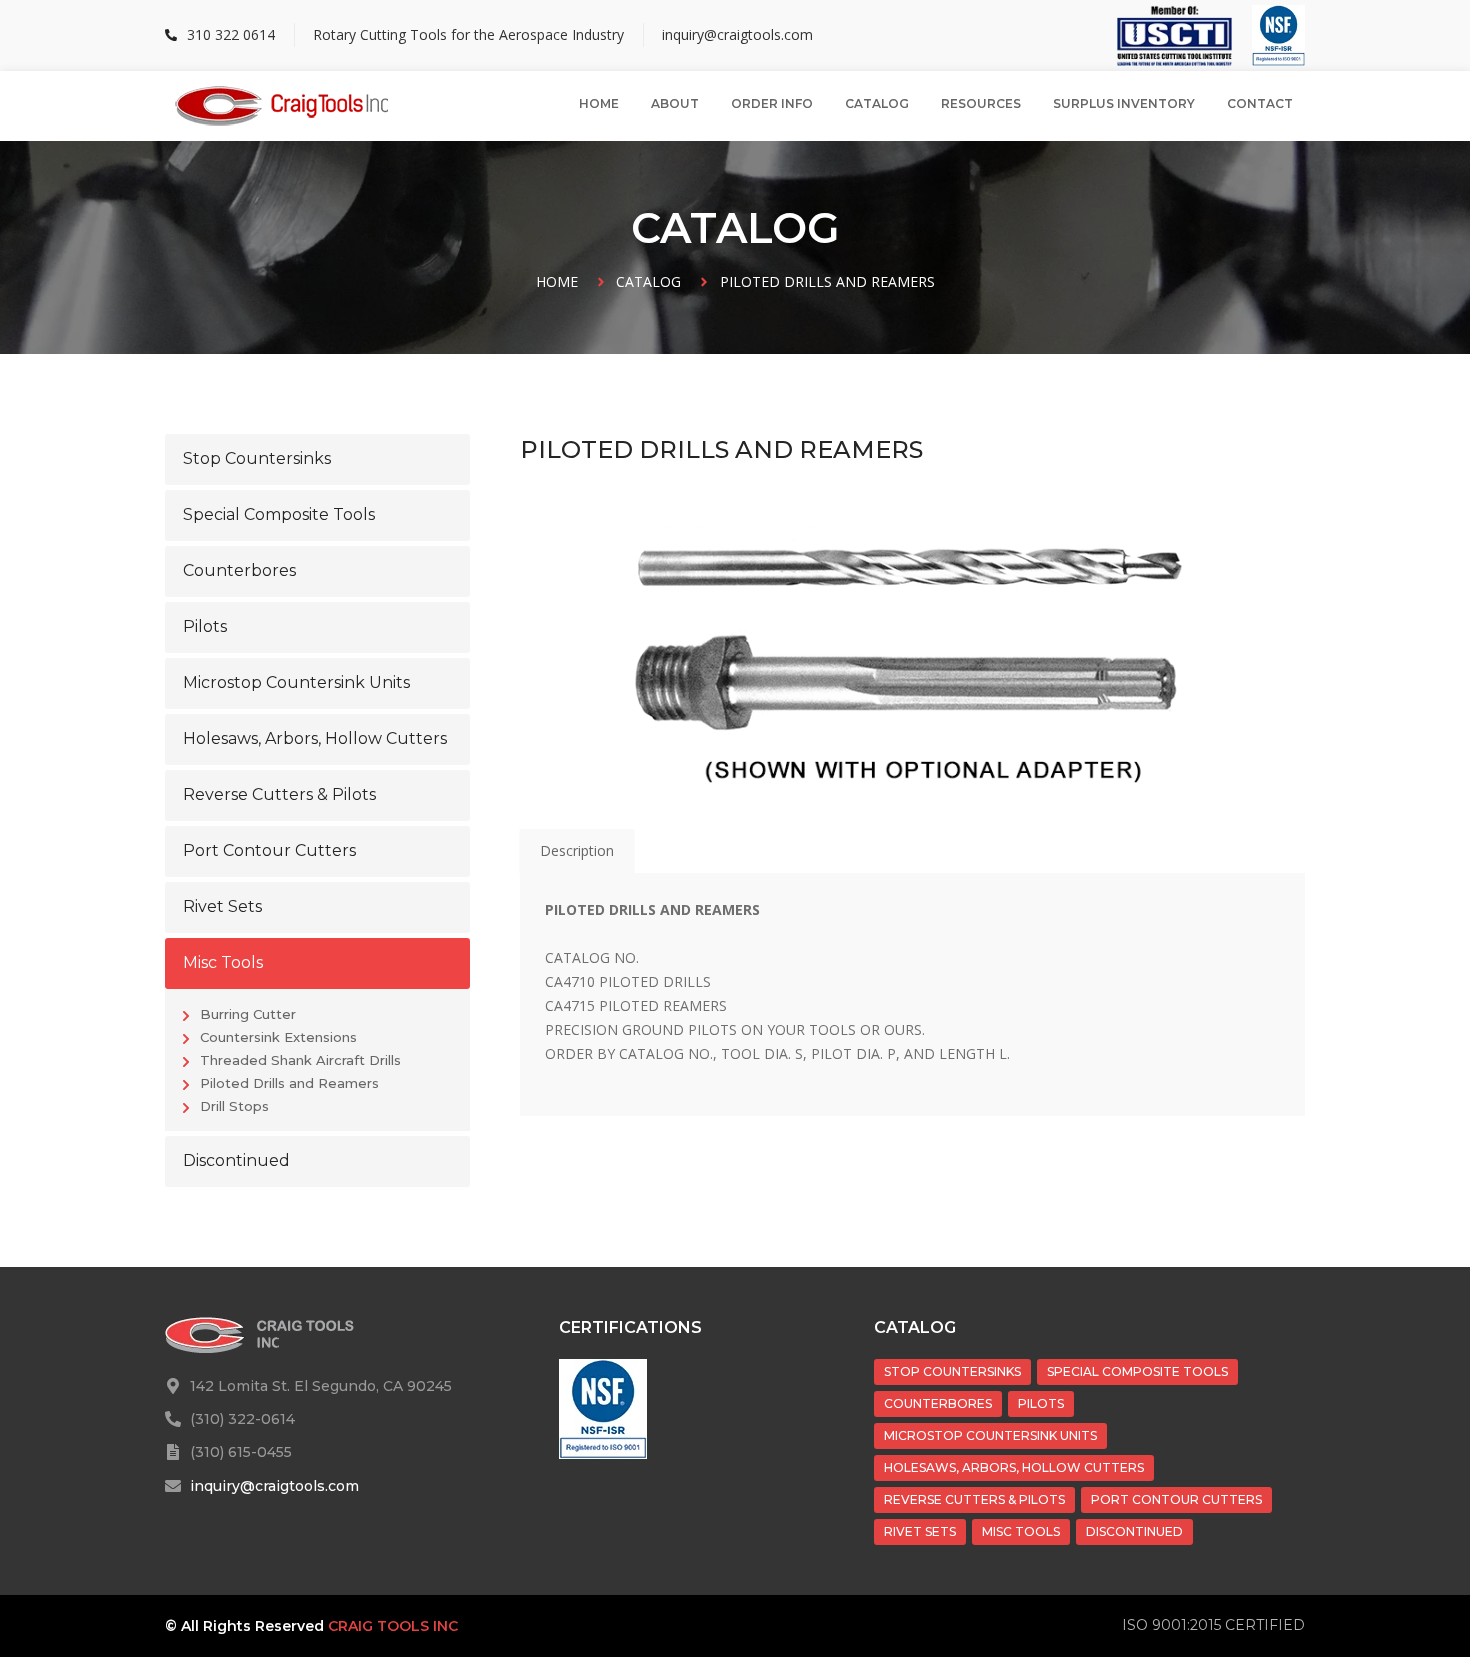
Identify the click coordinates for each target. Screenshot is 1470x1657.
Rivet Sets (920, 1531)
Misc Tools (1021, 1531)
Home (599, 103)
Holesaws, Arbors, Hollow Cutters (1014, 1467)
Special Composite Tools (1137, 1371)
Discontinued (1134, 1531)
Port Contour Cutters (1176, 1499)
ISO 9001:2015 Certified (1213, 1625)
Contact (1260, 103)
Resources (981, 103)
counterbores (938, 1403)
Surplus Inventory (1124, 103)
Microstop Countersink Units (990, 1435)
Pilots (1041, 1403)
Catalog (877, 103)
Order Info (772, 103)
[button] (317, 459)
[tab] (577, 851)
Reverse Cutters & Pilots (974, 1499)
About (675, 103)
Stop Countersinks (952, 1371)
